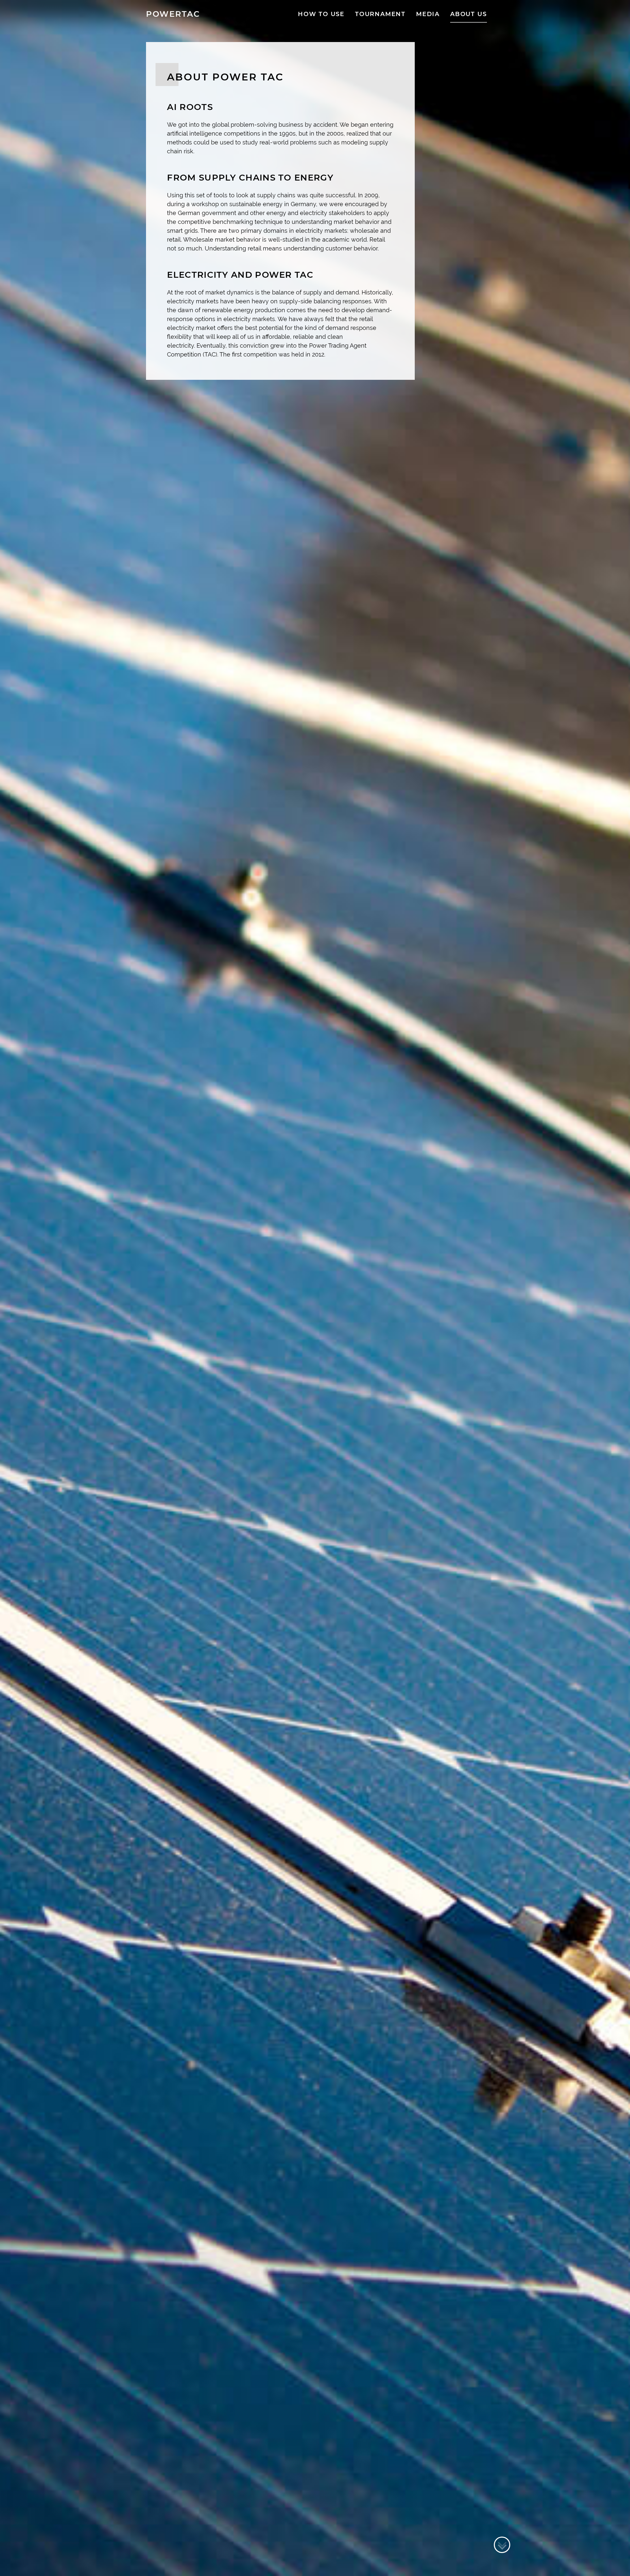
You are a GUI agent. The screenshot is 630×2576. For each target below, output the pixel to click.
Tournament (380, 14)
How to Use (321, 14)
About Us (468, 14)
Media (428, 14)
